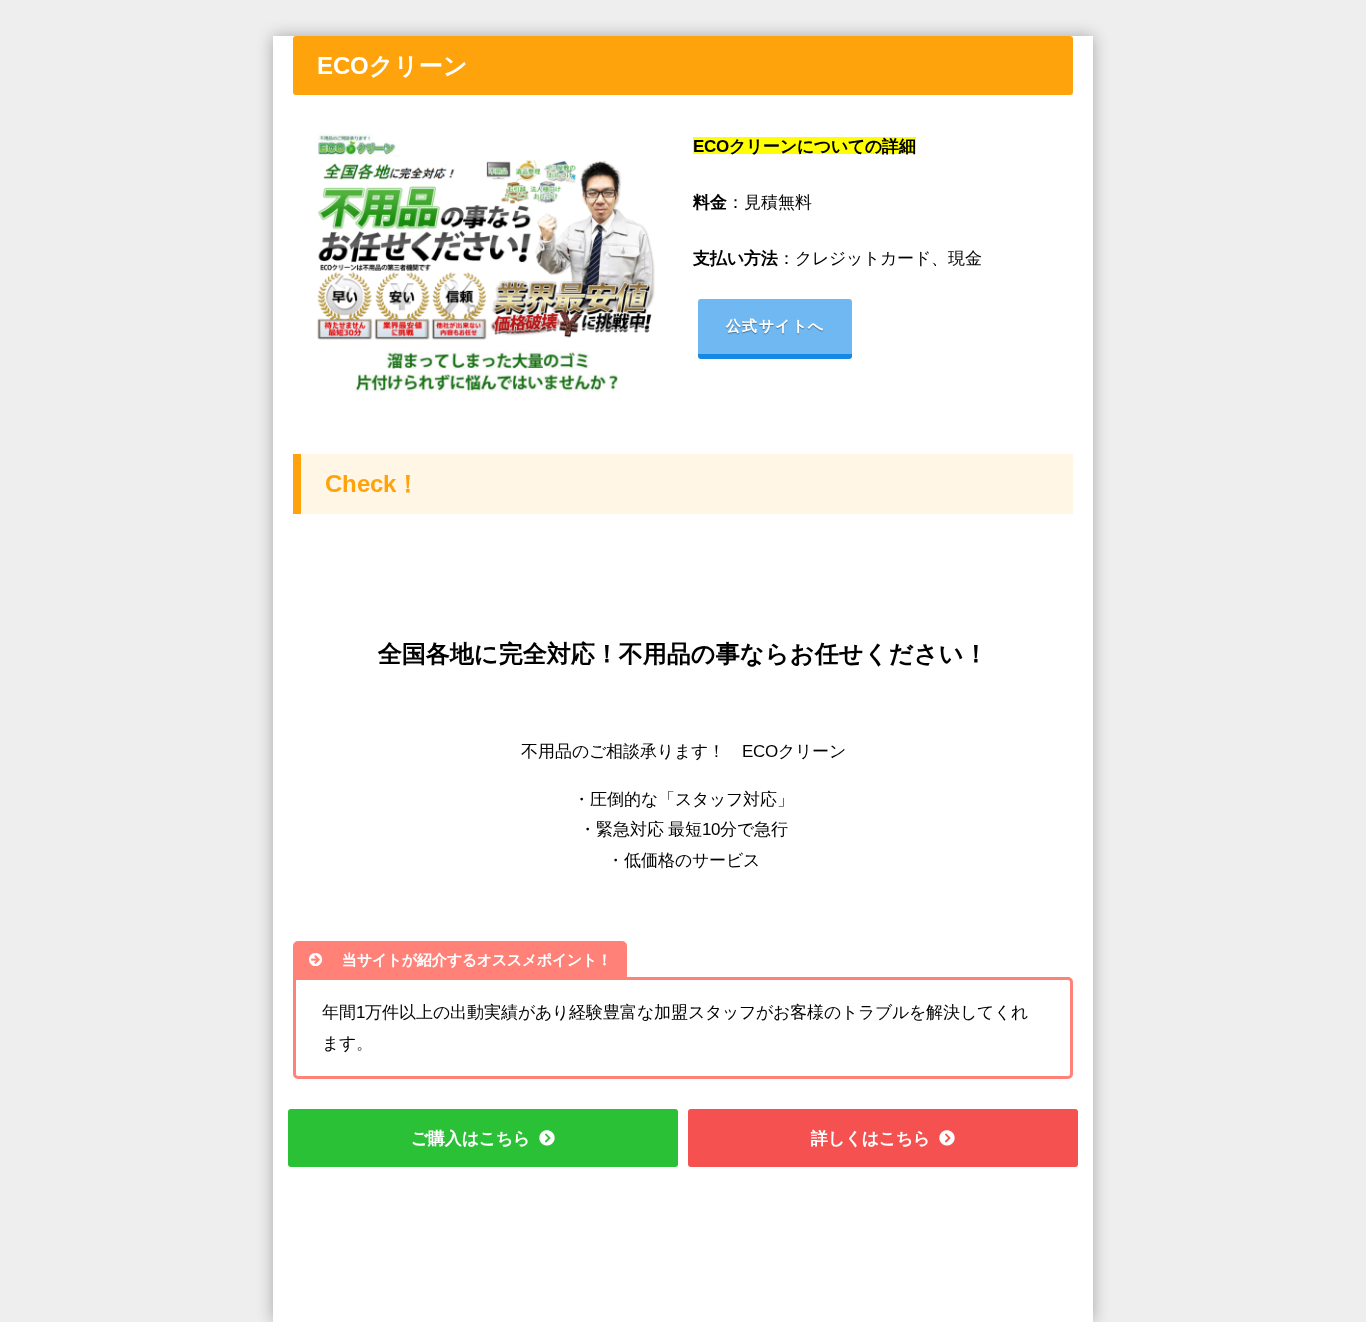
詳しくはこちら (870, 1137)
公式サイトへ (775, 325)
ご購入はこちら (470, 1137)
